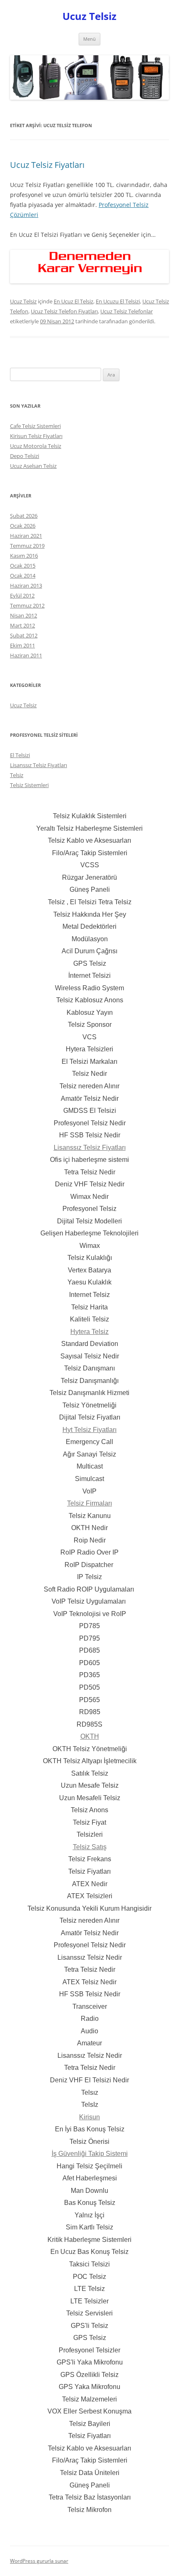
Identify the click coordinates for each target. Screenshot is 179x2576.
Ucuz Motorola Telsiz (36, 446)
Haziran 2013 (26, 586)
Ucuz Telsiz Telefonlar (127, 311)
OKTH (90, 1736)
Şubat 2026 (24, 516)
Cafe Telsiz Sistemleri (35, 426)
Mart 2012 (22, 625)
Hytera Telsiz (89, 1332)
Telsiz (17, 775)
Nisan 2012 (24, 615)
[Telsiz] (89, 281)
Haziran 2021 (26, 536)
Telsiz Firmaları (89, 1503)
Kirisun (89, 2117)
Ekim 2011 (22, 645)
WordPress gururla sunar (39, 2561)
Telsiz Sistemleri (29, 785)
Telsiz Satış (90, 1847)
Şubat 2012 (24, 635)
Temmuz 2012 (27, 605)
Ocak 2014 (23, 576)
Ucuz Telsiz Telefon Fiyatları (64, 311)
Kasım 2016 (24, 556)
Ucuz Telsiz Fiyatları (47, 165)
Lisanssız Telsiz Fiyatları (39, 765)
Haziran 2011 (26, 655)
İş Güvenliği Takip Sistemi (90, 2154)
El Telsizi (20, 755)
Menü (89, 39)
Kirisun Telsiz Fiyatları (36, 436)
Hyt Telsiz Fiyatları (89, 1430)
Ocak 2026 (23, 526)
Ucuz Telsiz (89, 16)
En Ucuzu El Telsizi (118, 301)
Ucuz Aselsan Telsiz (33, 466)
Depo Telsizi (25, 456)
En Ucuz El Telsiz (73, 301)
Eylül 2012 (22, 595)
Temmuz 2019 (27, 546)
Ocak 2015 (23, 566)
